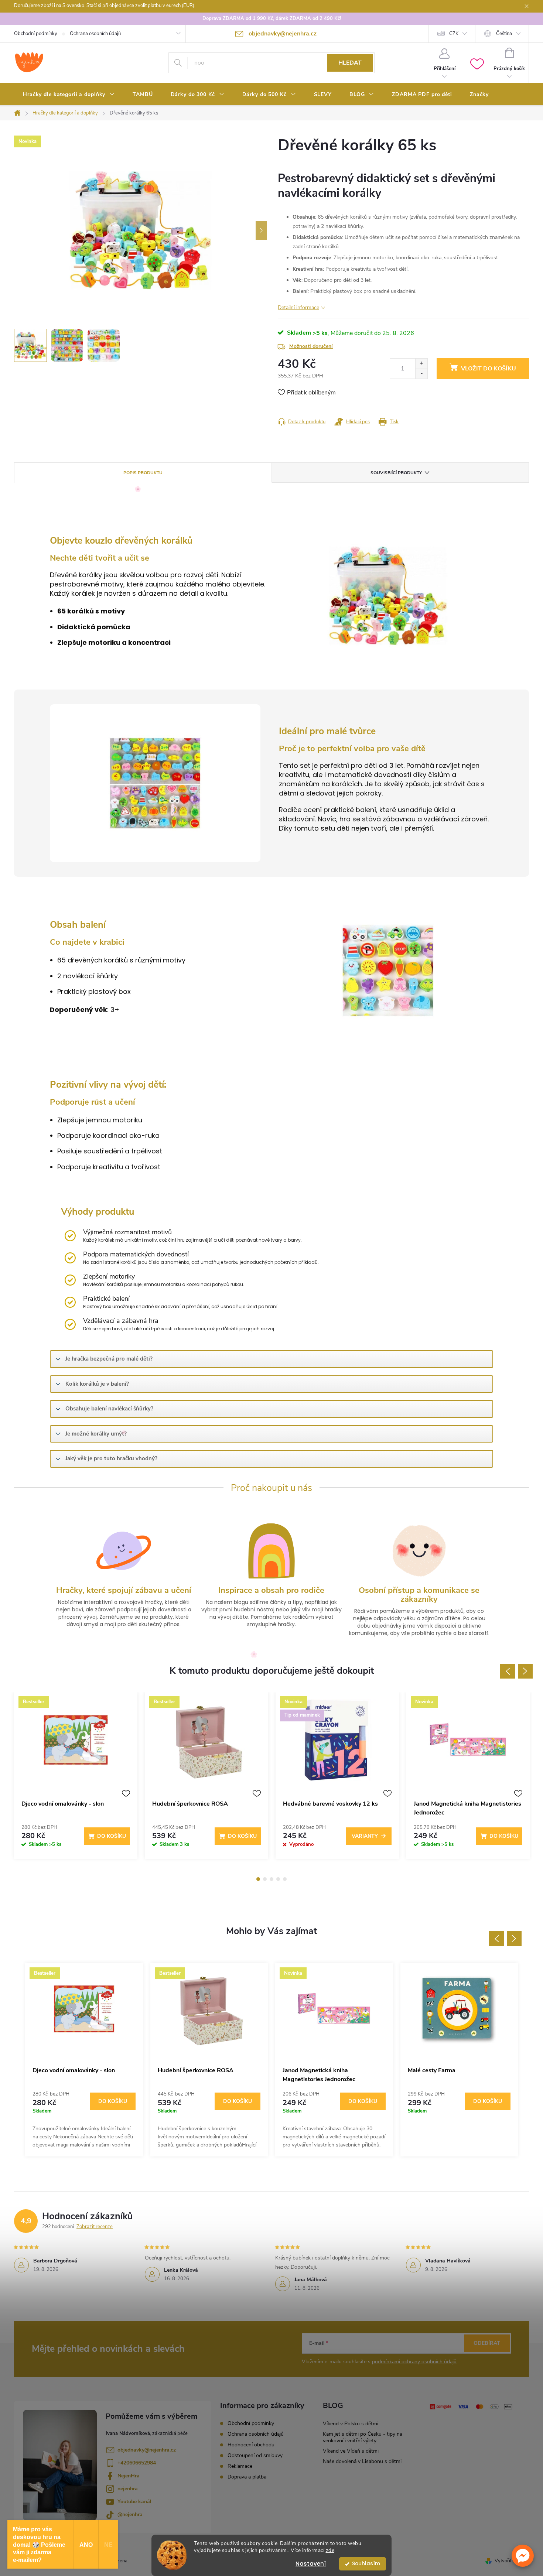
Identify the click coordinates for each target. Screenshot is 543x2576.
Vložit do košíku (489, 369)
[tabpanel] (76, 1779)
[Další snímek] (261, 230)
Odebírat (487, 2343)
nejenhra (128, 2489)
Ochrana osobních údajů (95, 34)
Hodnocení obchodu (251, 2445)
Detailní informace (298, 307)
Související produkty (396, 473)
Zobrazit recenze (95, 2227)
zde (330, 2550)
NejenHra (129, 2476)
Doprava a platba (247, 2477)
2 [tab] (265, 1879)
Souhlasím (366, 2564)
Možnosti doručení (311, 346)
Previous (508, 1671)
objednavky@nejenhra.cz (147, 2450)
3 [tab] (271, 1879)
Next (525, 1671)
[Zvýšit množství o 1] (421, 364)
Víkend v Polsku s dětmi (351, 2424)
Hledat (350, 63)
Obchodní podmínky (36, 34)
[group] (84, 2060)
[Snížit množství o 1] (421, 374)
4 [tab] (278, 1879)
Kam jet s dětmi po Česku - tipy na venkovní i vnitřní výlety (363, 2437)
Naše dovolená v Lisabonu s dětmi (362, 2461)
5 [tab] (285, 1879)
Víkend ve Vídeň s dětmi (351, 2451)
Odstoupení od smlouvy (255, 2455)
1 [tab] (258, 1879)
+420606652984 (137, 2463)
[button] (523, 2556)
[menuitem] (69, 95)
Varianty (365, 1836)
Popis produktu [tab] (143, 473)
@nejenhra (130, 2515)
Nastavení (311, 2564)
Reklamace (240, 2466)
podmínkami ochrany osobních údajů (414, 2362)
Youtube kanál (134, 2502)
